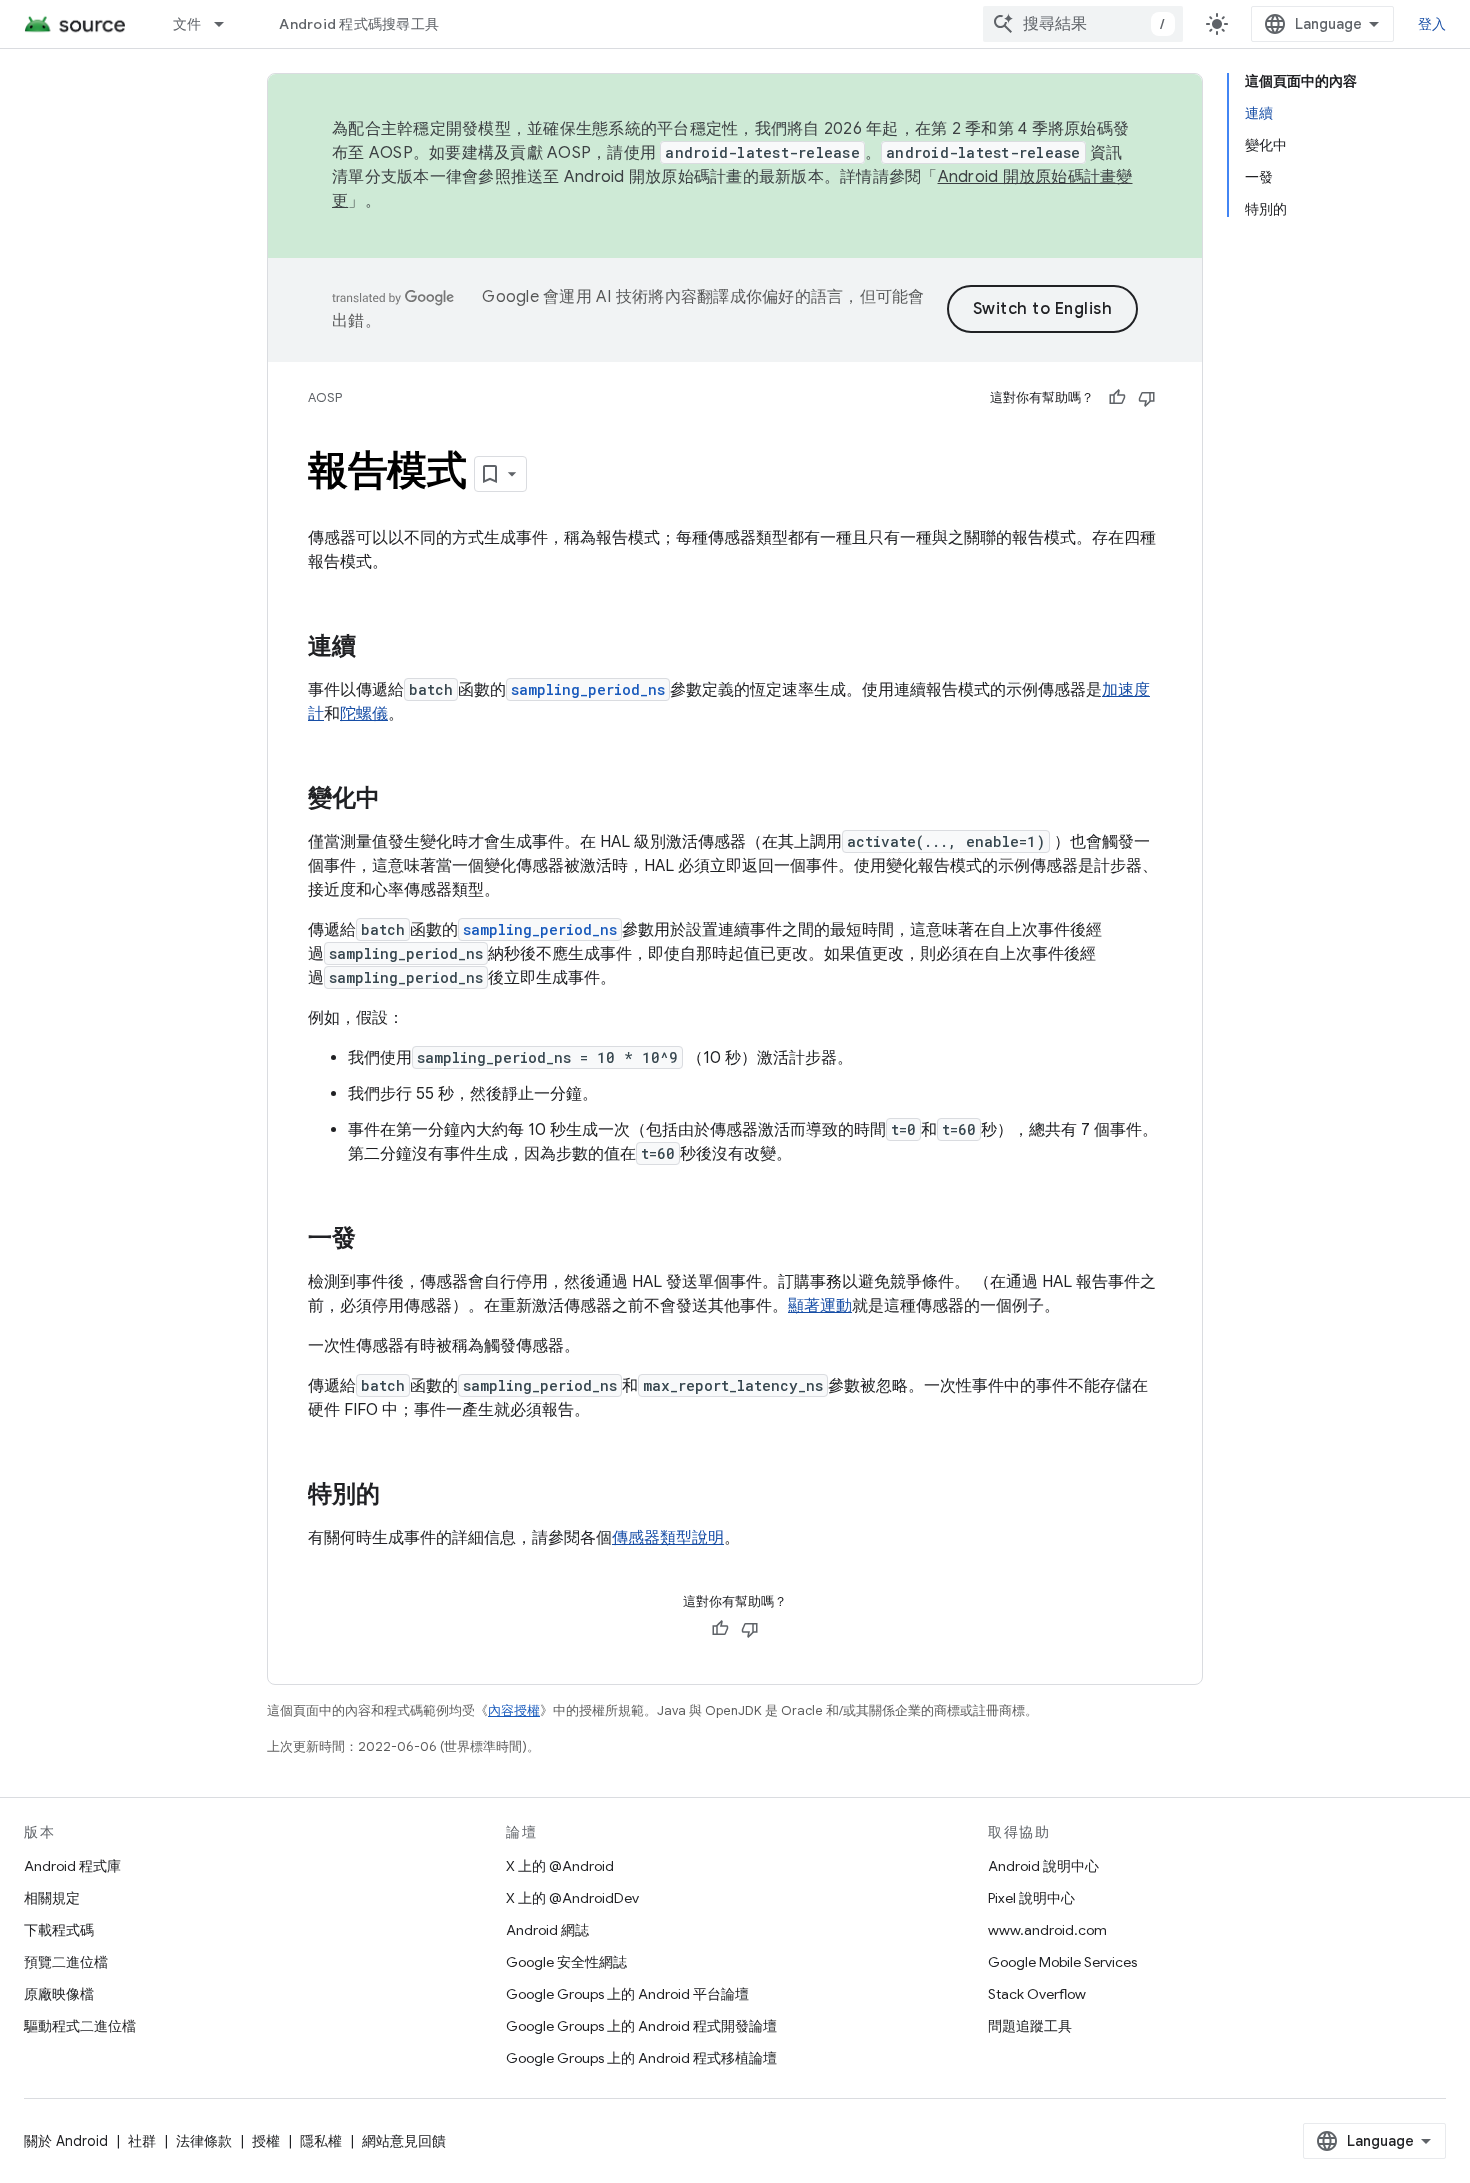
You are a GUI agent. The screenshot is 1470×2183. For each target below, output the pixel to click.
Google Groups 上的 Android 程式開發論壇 (641, 2026)
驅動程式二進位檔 (80, 2026)
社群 (142, 2141)
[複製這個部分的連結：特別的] (400, 1496)
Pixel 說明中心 (1031, 1898)
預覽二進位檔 (66, 1962)
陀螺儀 (364, 714)
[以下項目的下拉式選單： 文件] (228, 24)
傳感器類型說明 (668, 1538)
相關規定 (52, 1898)
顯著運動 (820, 1306)
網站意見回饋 (404, 2141)
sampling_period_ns (588, 689)
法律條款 (204, 2141)
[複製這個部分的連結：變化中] (400, 800)
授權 (266, 2141)
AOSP (325, 397)
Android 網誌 (547, 1930)
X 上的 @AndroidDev (572, 1898)
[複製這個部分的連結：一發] (376, 1240)
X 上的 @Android (560, 1866)
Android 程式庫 (72, 1866)
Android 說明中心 (1043, 1866)
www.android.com (1047, 1930)
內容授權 (514, 1710)
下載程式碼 (59, 1930)
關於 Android (66, 2141)
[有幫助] (1117, 398)
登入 (1432, 24)
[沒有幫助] (1147, 398)
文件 (187, 24)
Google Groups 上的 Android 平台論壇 (627, 1994)
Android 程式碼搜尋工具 (359, 24)
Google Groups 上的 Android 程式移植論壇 (641, 2058)
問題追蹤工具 (1030, 2026)
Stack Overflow (1037, 1994)
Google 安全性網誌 (566, 1962)
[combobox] (1083, 24)
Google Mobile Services (1062, 1962)
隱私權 (321, 2141)
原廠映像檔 (59, 1994)
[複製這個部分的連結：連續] (376, 648)
